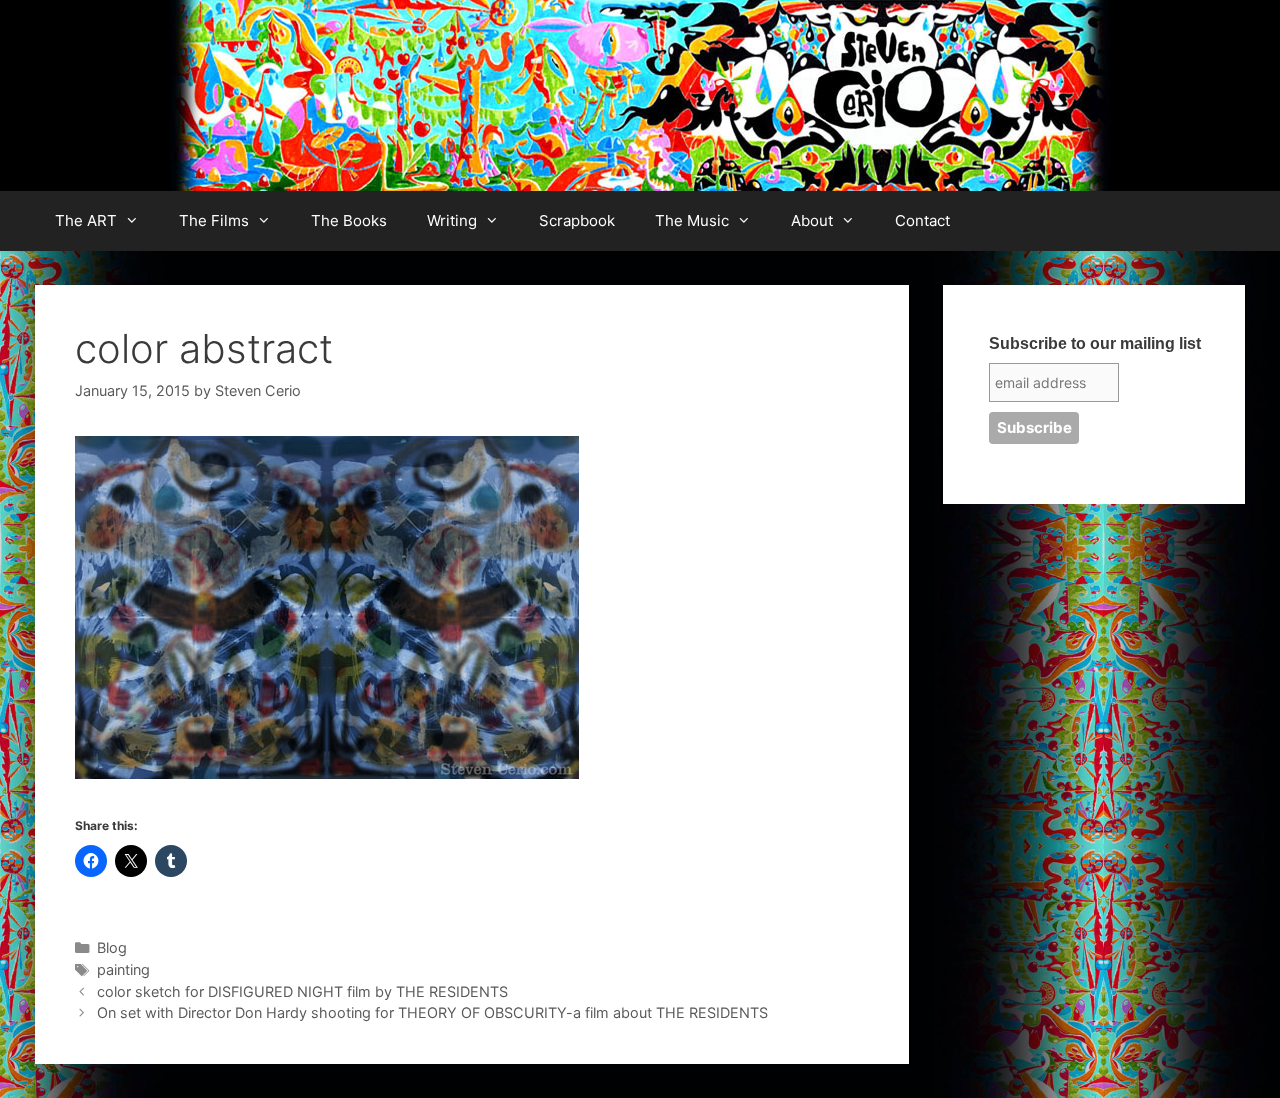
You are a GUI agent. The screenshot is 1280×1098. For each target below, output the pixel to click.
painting (123, 969)
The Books (349, 220)
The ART (86, 220)
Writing (452, 220)
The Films (214, 220)
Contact (922, 220)
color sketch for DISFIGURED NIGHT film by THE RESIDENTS (302, 991)
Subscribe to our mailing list (1095, 343)
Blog (112, 947)
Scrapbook (577, 220)
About (812, 220)
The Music (692, 220)
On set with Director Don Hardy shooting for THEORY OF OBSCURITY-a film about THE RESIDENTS (432, 1012)
